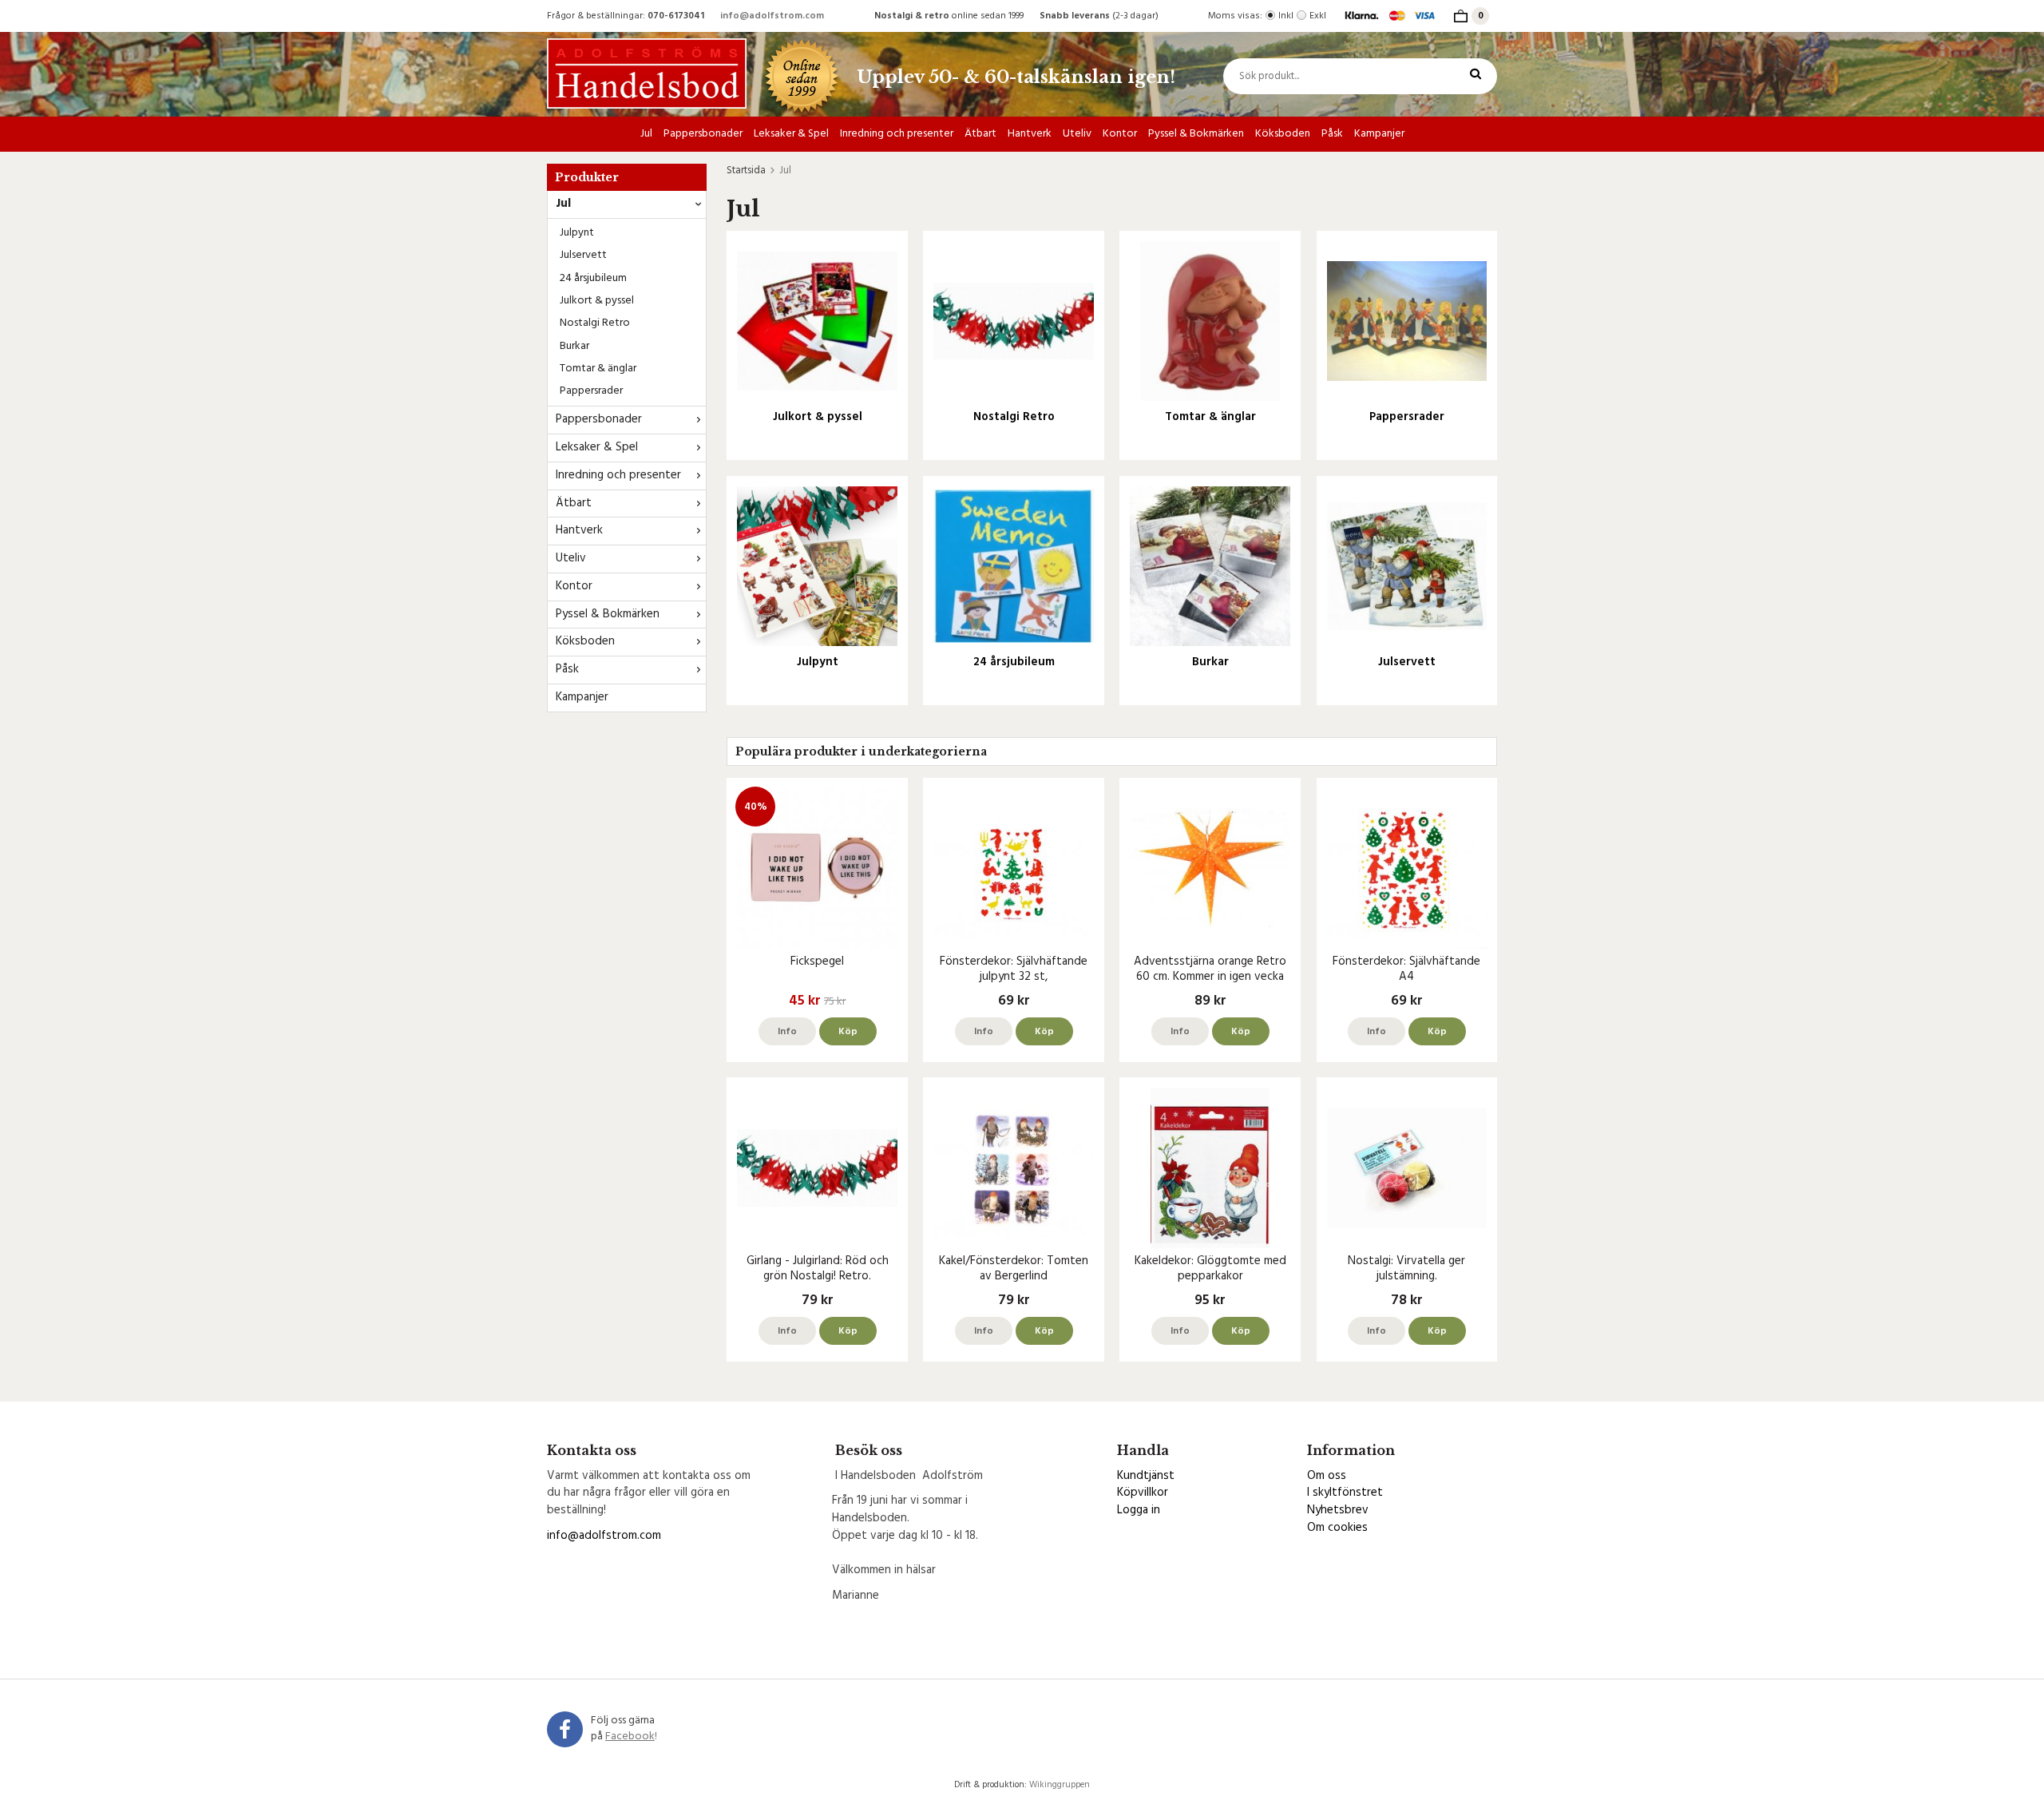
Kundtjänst (1146, 1476)
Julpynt (577, 233)
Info (787, 1032)
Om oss (1327, 1476)
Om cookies (1337, 1528)
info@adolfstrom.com (772, 16)
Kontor (1120, 134)
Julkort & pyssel (597, 301)
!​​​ (631, 1737)
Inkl (1286, 16)
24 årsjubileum (593, 278)
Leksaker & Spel (791, 134)
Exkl (1318, 16)
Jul (646, 134)
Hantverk (1030, 134)
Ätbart (980, 134)
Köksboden (1283, 134)
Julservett (583, 255)
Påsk (1332, 134)
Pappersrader (591, 391)
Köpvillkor (1143, 1493)
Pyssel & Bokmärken (1196, 134)
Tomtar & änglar (598, 369)
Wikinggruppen (1060, 1785)
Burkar (574, 346)
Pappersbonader (703, 134)
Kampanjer (1379, 134)
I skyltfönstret (1345, 1493)
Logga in (1139, 1510)
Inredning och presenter (897, 134)
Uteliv (1077, 134)
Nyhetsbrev (1338, 1510)
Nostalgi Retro (595, 323)
